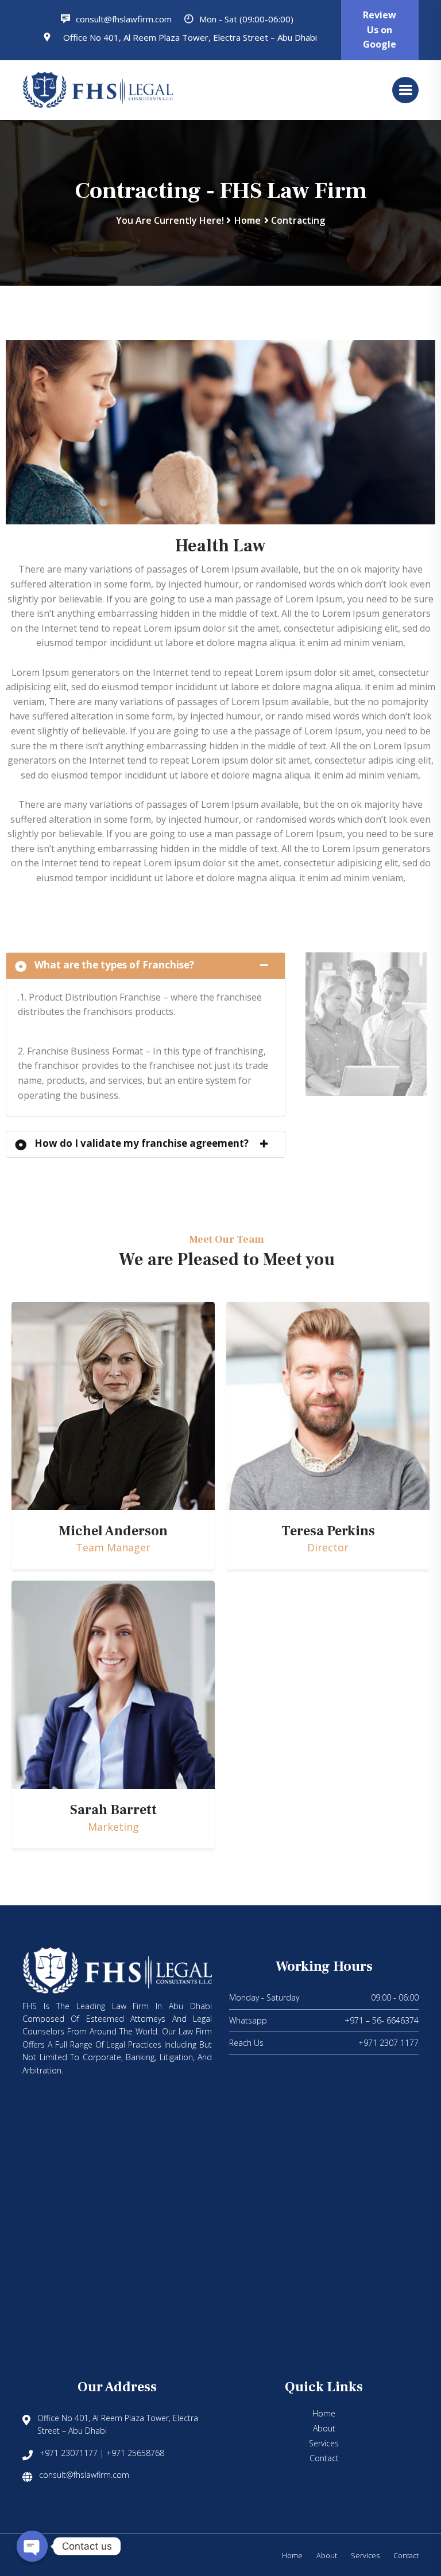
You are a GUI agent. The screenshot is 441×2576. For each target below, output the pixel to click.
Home (247, 220)
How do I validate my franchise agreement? (142, 1143)
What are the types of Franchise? (114, 965)
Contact (324, 2458)
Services (324, 2443)
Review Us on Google (380, 30)
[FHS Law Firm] (98, 89)
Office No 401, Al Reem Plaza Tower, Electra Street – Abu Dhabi (189, 37)
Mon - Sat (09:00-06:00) (245, 19)
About (324, 2428)
